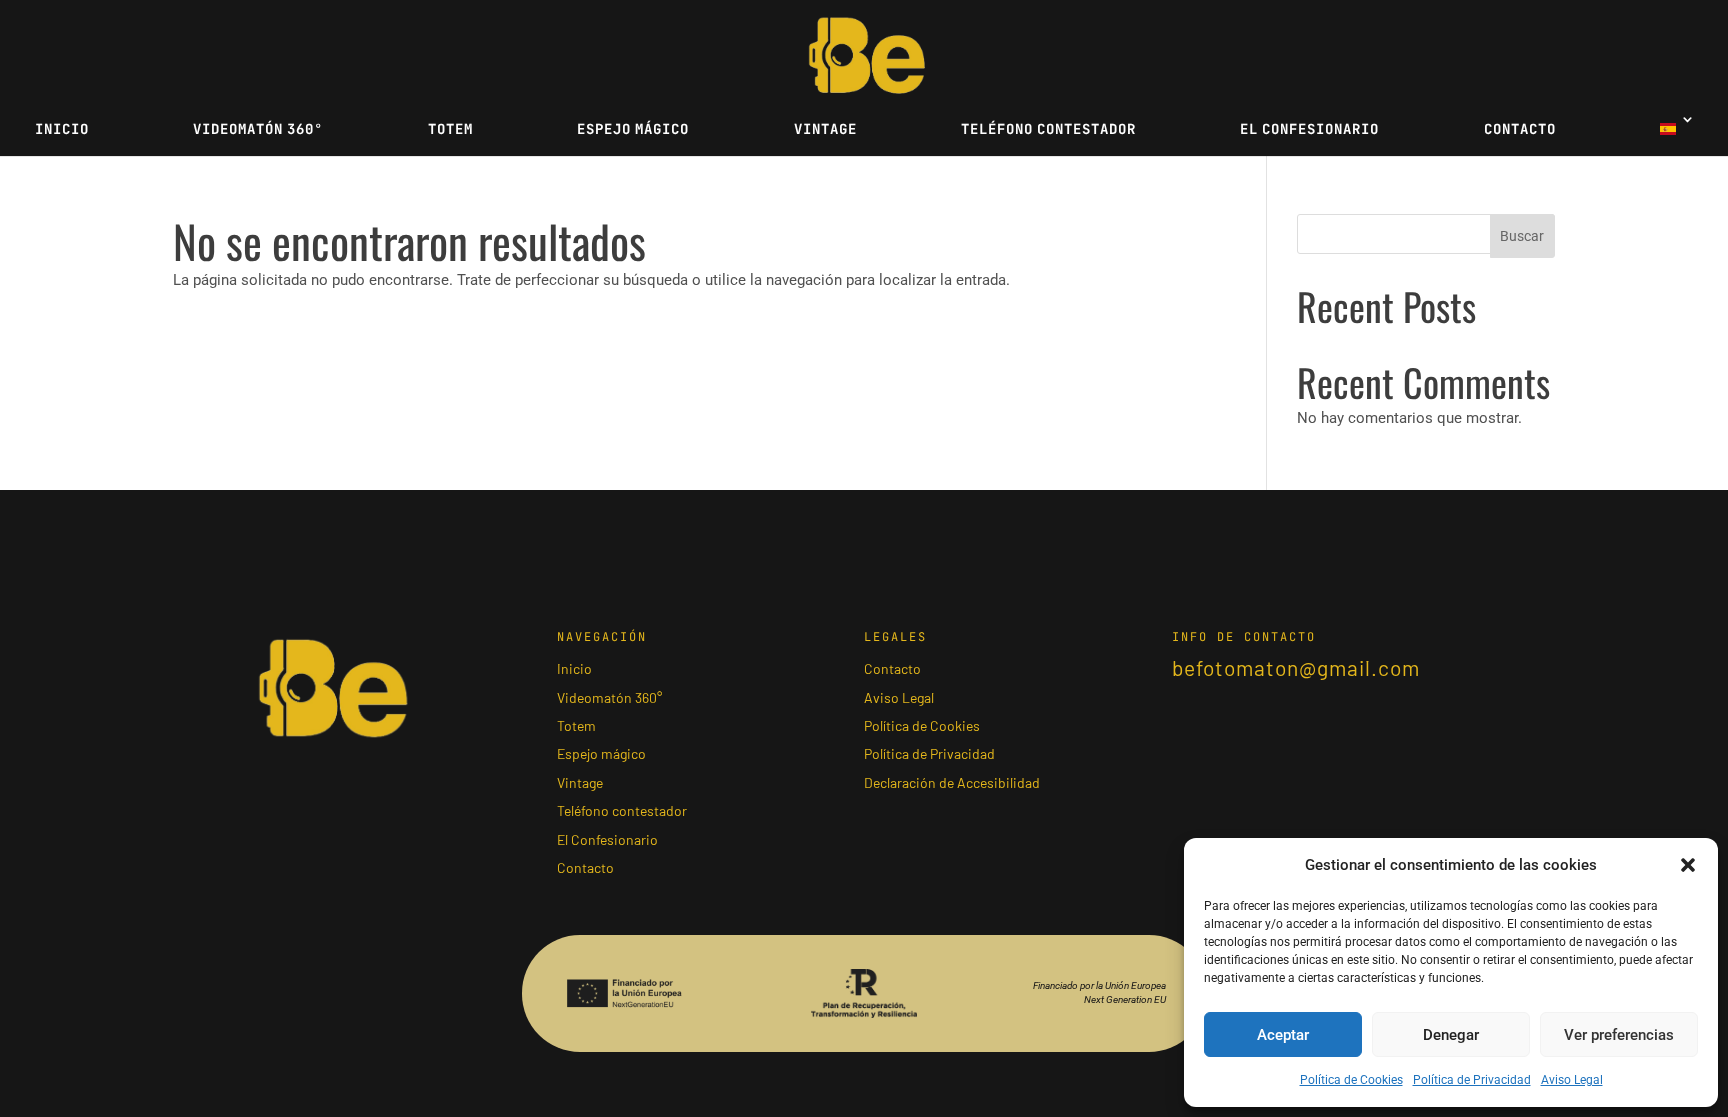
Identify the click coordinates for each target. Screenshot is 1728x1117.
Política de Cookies (1351, 1080)
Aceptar (1283, 1035)
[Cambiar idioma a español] (1675, 134)
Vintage (825, 129)
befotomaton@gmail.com (1296, 667)
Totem (450, 129)
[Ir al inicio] (867, 55)
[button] (1688, 865)
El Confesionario (1309, 129)
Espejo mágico (633, 129)
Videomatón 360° (258, 129)
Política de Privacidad (1472, 1080)
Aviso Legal (1572, 1080)
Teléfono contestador (1048, 129)
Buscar (1522, 236)
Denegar (1451, 1035)
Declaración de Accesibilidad (952, 781)
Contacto (1520, 129)
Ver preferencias (1619, 1035)
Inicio (62, 129)
